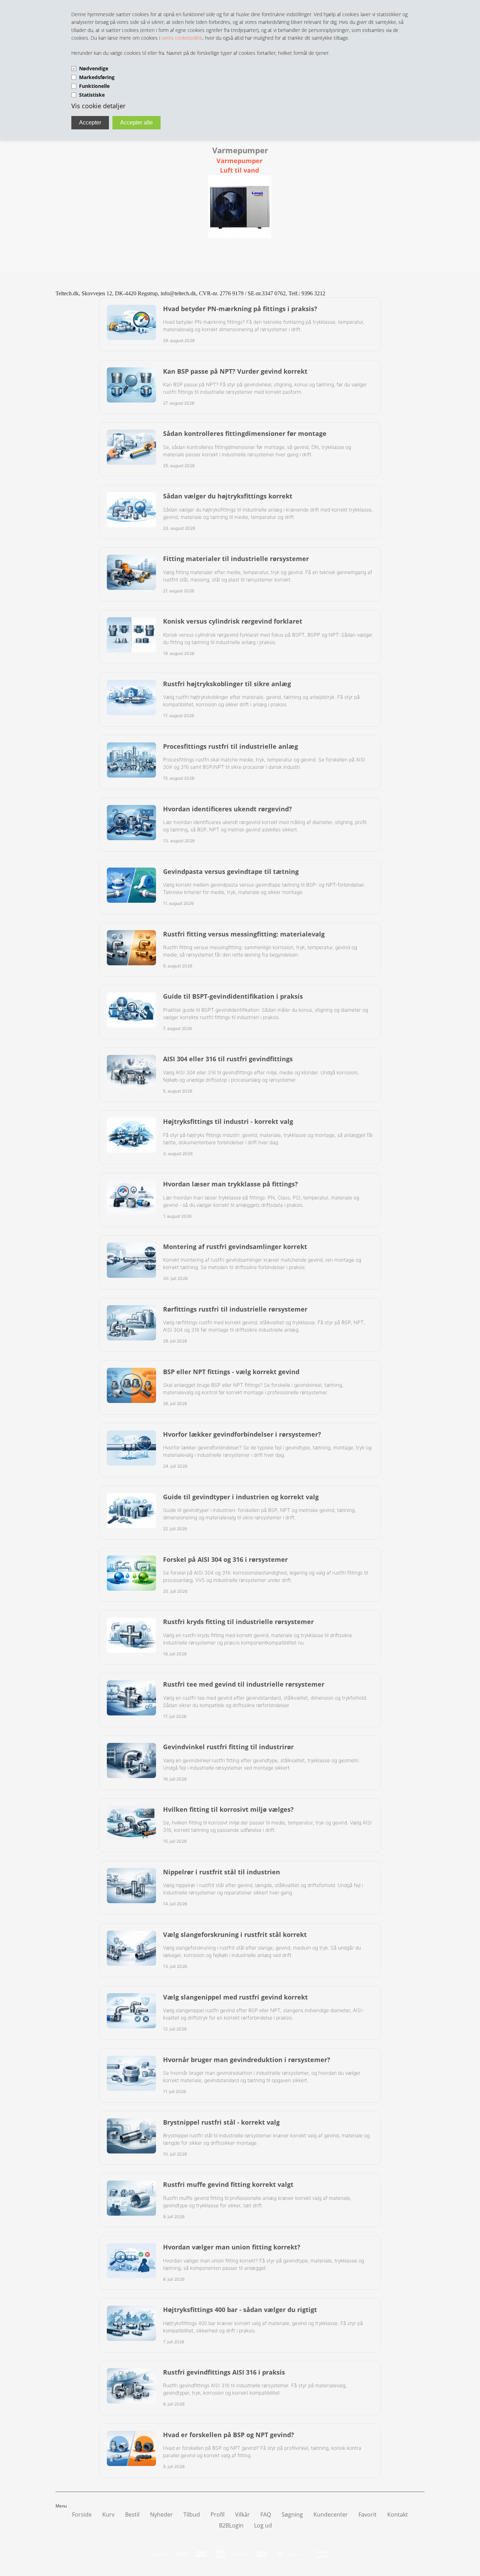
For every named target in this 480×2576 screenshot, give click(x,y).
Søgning (292, 2514)
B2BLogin (231, 2525)
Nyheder (161, 2514)
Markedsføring (97, 77)
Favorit (368, 2514)
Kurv (108, 2514)
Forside (82, 2514)
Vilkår (242, 2514)
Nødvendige (94, 68)
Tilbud (192, 2514)
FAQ (266, 2514)
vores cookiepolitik (182, 38)
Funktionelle (94, 86)
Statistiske (92, 95)
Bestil (132, 2514)
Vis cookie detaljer (98, 106)
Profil (218, 2514)
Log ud (263, 2525)
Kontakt (398, 2514)
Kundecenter (331, 2514)
